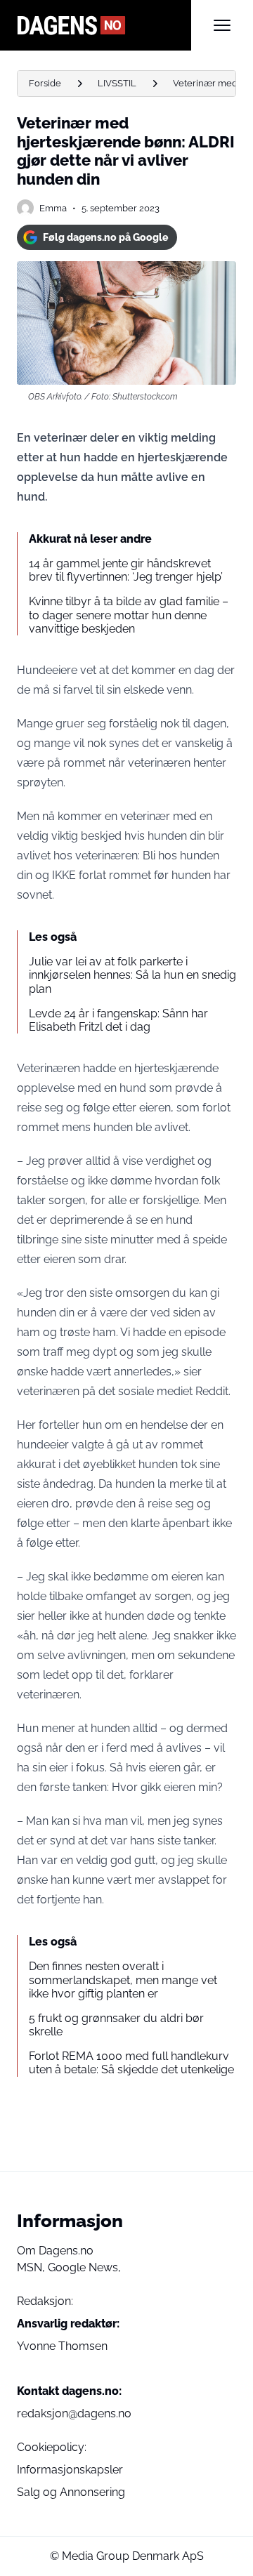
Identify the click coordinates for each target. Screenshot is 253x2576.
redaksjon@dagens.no (74, 2413)
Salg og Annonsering (71, 2492)
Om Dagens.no (55, 2251)
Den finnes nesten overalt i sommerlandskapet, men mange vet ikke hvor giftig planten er (123, 1980)
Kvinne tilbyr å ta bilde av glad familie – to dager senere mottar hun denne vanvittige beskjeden (129, 615)
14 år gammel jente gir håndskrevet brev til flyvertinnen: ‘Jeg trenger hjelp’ (126, 570)
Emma (53, 208)
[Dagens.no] (104, 25)
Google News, (84, 2267)
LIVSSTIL (117, 83)
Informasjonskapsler (70, 2470)
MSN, (32, 2267)
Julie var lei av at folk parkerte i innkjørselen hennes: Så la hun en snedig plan (132, 975)
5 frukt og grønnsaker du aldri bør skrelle (116, 2025)
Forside (45, 83)
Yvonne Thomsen (62, 2346)
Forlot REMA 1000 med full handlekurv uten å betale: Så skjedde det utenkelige (131, 2063)
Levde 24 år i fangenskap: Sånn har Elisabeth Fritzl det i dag (118, 1020)
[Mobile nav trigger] (222, 25)
